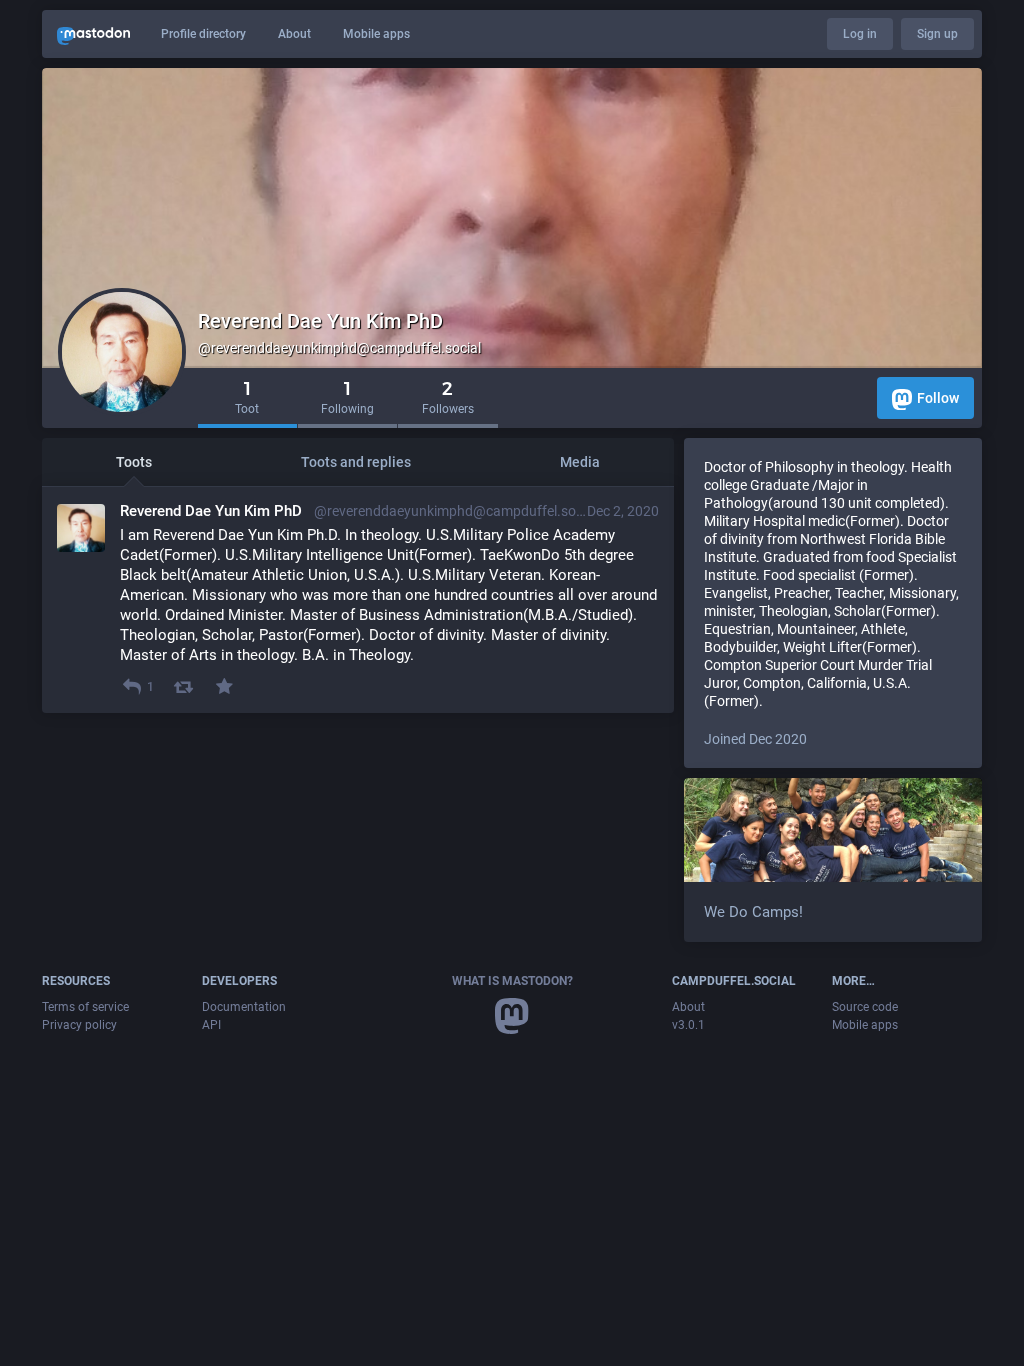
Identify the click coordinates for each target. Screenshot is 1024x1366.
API (211, 1025)
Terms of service (85, 1007)
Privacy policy (79, 1025)
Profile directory (203, 34)
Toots (134, 462)
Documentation (244, 1007)
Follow (938, 398)
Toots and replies (356, 462)
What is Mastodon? (512, 981)
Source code (865, 1007)
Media (580, 462)
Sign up (937, 34)
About (294, 34)
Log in (860, 34)
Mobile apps (376, 34)
